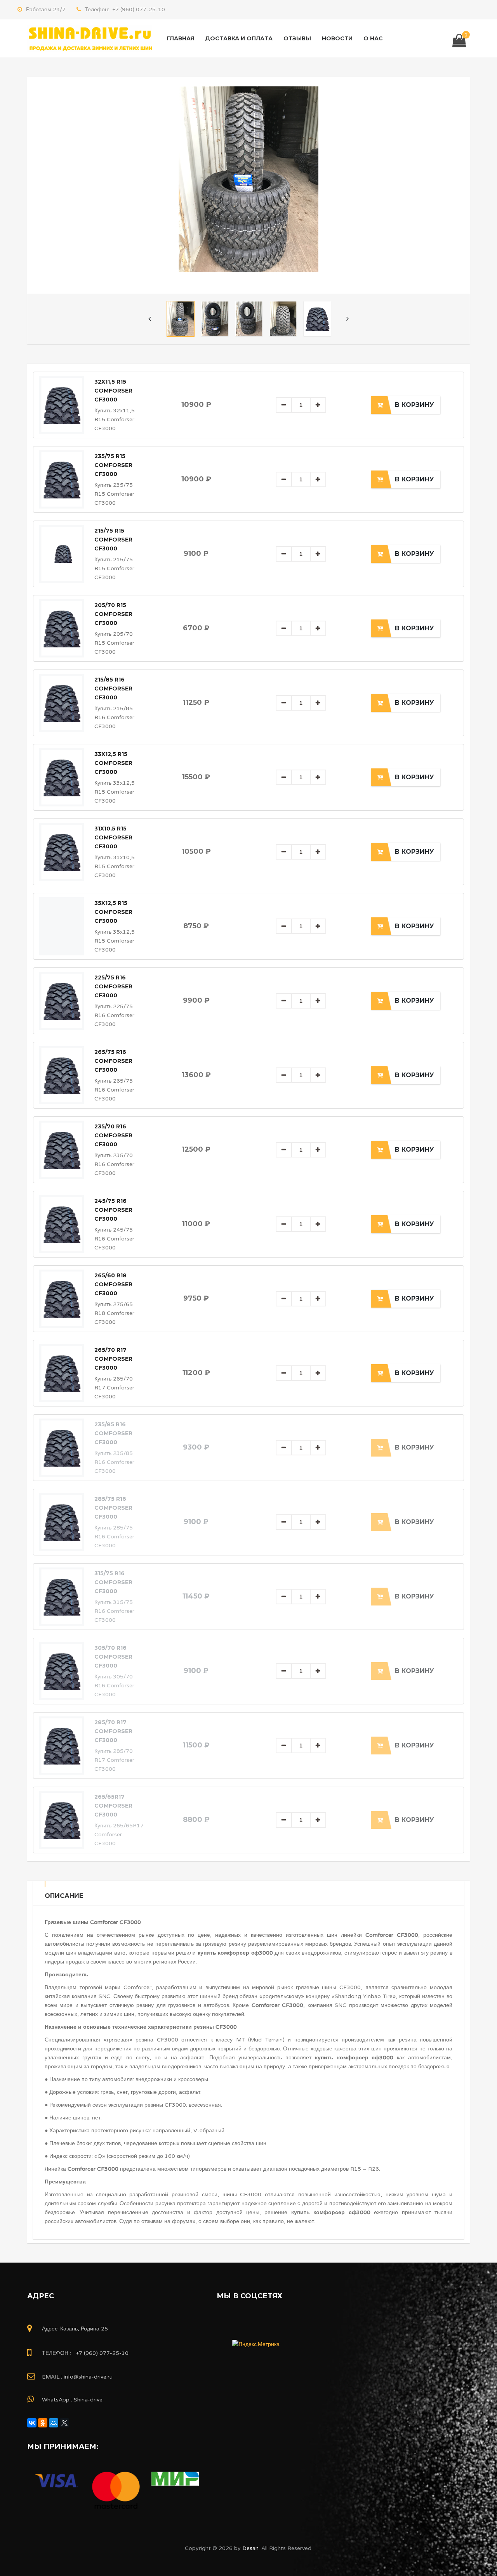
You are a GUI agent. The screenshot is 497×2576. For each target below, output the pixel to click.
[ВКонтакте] (32, 2423)
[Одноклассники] (43, 2423)
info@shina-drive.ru (88, 2377)
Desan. (250, 2548)
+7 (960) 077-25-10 (137, 10)
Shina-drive (88, 2400)
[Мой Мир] (54, 2423)
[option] (248, 179)
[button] (318, 405)
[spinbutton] (301, 405)
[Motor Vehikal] (89, 38)
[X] (64, 2423)
